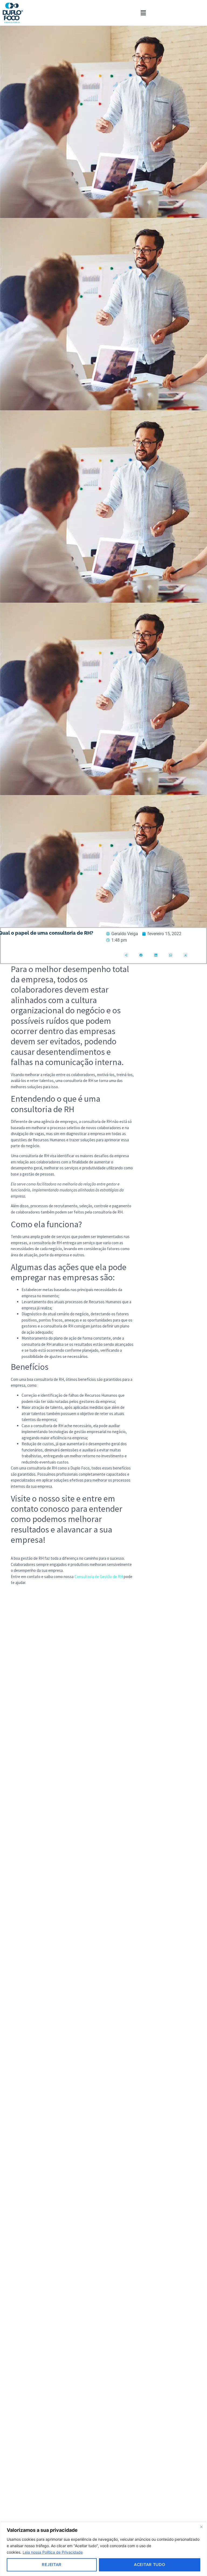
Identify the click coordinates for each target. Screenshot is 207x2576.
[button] (143, 13)
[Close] (201, 2527)
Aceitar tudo (149, 2565)
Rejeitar (52, 2565)
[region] (103, 2549)
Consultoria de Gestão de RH (99, 1577)
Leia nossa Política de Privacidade (53, 2552)
